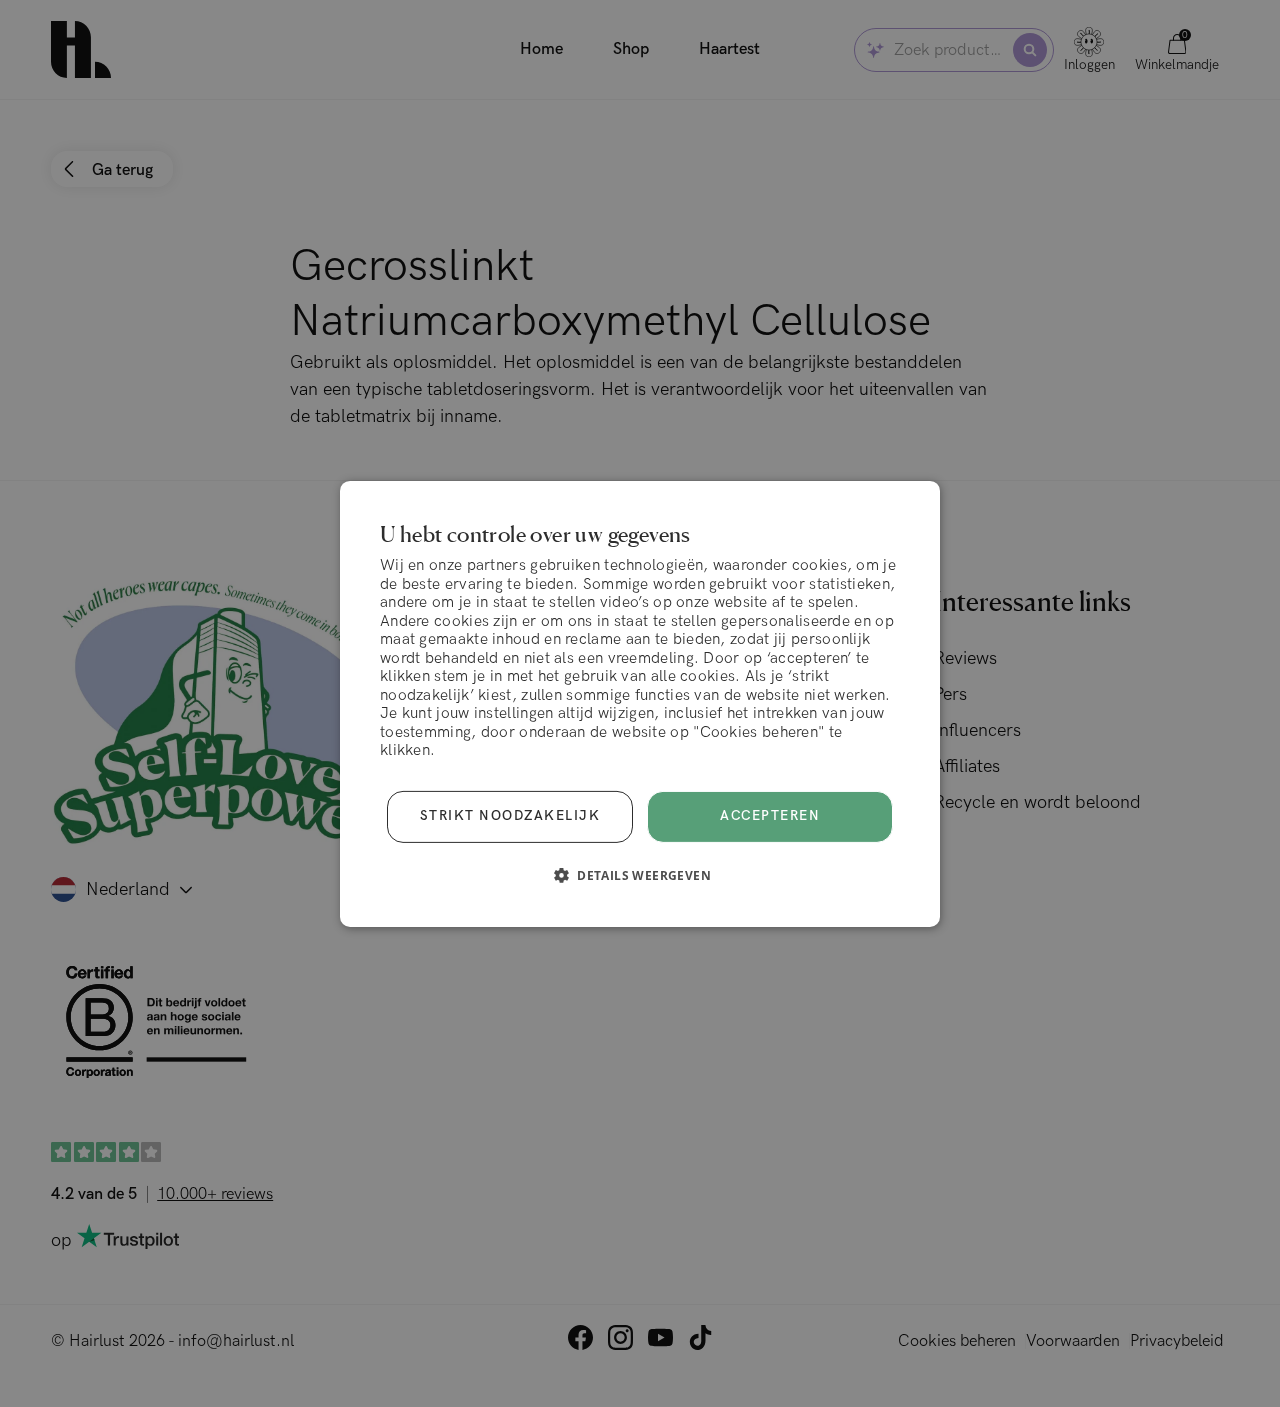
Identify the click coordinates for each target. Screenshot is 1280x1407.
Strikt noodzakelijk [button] (510, 816)
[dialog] (640, 703)
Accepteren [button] (770, 816)
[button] (640, 875)
